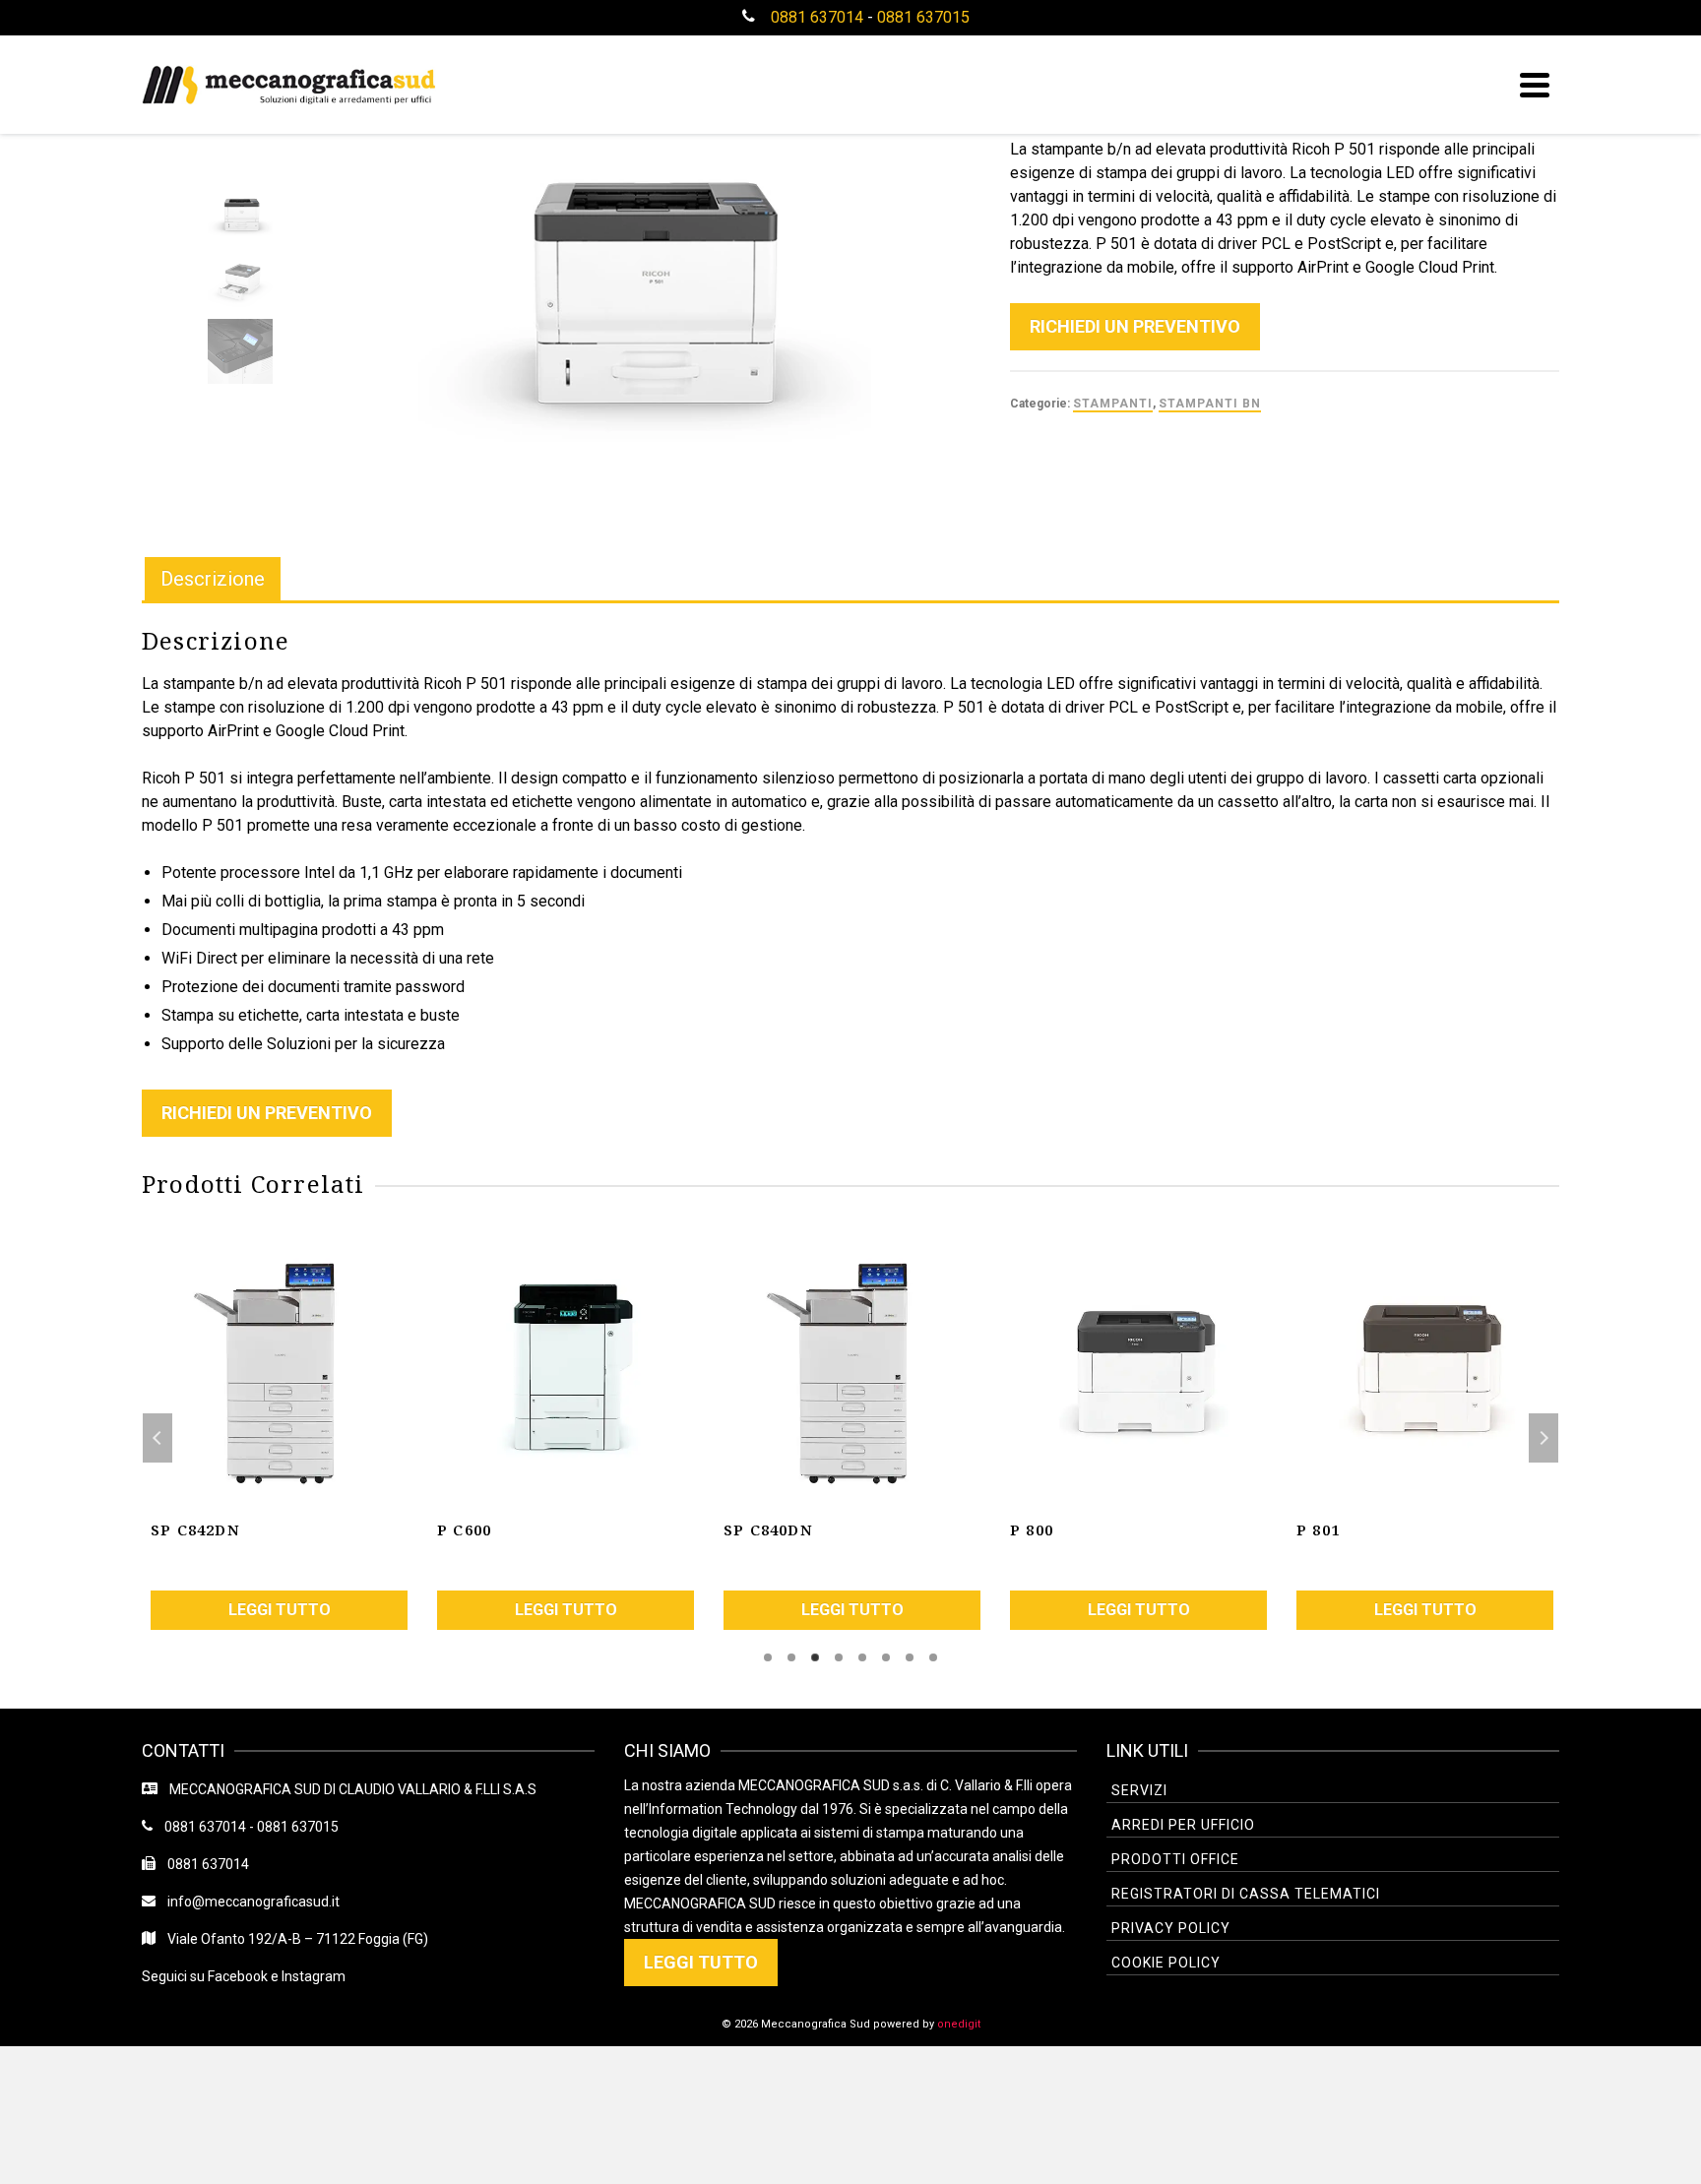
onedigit (959, 2024)
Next (1543, 1438)
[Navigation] (1535, 85)
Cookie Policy (1166, 1963)
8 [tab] (933, 1657)
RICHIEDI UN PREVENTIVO (1135, 326)
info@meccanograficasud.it (248, 1902)
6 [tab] (886, 1657)
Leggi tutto (280, 1610)
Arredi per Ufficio (1183, 1825)
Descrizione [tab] (213, 579)
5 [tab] (862, 1657)
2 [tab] (791, 1657)
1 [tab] (768, 1657)
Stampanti (1113, 404)
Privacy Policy (1171, 1928)
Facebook (238, 1976)
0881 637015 (923, 17)
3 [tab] (815, 1657)
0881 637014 (817, 17)
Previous (157, 1438)
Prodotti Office (1175, 1859)
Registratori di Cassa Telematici (1246, 1894)
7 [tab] (910, 1657)
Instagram (314, 1976)
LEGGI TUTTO (701, 1962)
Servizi (1139, 1790)
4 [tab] (839, 1657)
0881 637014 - (205, 1827)
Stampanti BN (1210, 404)
